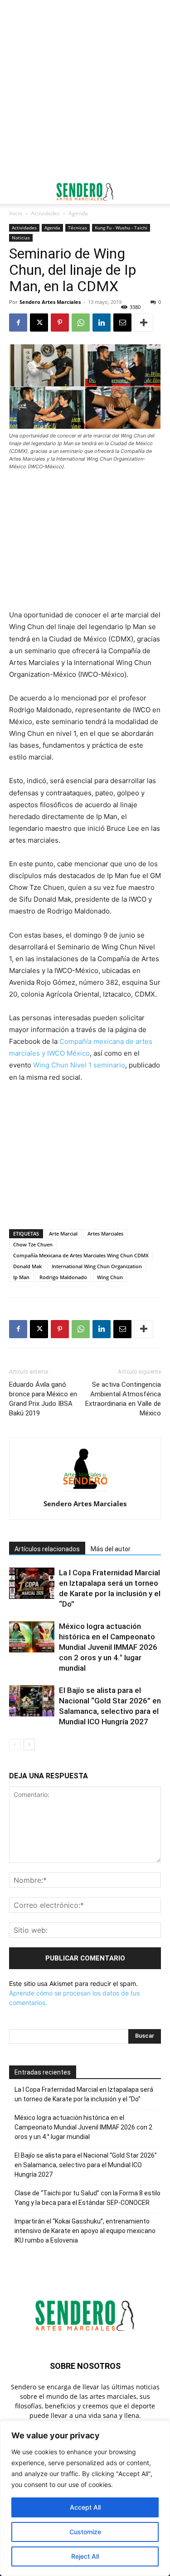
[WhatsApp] (81, 323)
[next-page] (29, 1745)
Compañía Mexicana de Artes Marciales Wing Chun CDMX (81, 1255)
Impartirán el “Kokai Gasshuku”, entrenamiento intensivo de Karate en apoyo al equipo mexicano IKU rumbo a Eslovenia (85, 2231)
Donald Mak (27, 1266)
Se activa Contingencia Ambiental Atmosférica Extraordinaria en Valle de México (123, 1399)
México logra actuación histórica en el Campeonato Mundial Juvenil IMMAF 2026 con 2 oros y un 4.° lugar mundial (108, 1647)
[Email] (122, 323)
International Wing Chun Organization (97, 1266)
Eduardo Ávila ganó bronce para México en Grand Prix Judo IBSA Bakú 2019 (43, 1399)
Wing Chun (110, 1277)
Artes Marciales (105, 1233)
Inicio (16, 213)
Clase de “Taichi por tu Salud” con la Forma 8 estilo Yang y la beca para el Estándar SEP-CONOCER (87, 2198)
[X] (39, 323)
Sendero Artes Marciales (50, 302)
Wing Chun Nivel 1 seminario (79, 1065)
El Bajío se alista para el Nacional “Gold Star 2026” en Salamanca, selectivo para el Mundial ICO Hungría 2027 (86, 2165)
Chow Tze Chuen (33, 1244)
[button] (15, 192)
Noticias (21, 238)
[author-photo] (85, 1491)
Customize (85, 2532)
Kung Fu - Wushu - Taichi (121, 228)
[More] (144, 323)
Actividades (45, 213)
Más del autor (111, 1549)
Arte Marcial (63, 1233)
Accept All (85, 2507)
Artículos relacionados (47, 1549)
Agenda (78, 213)
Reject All (85, 2556)
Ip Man (21, 1277)
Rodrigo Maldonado (63, 1277)
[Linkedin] (102, 323)
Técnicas (78, 228)
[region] (85, 2498)
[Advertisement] (85, 90)
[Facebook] (18, 323)
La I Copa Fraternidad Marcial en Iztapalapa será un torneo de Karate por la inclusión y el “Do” (84, 2094)
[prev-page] (15, 1745)
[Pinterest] (60, 323)
